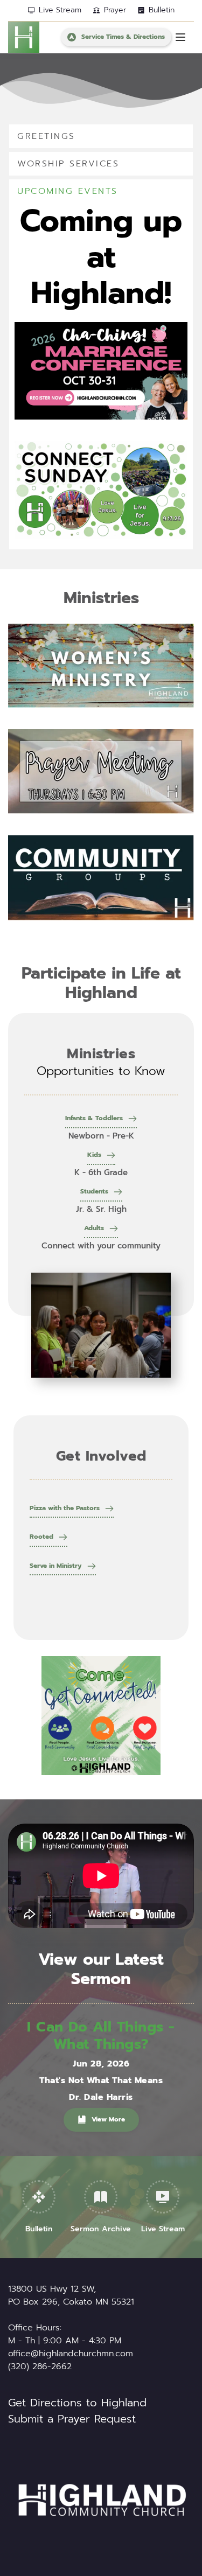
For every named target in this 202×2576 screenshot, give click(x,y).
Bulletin (39, 2229)
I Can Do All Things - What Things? (101, 2035)
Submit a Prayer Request (72, 2419)
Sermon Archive (101, 2229)
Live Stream (163, 2229)
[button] (180, 37)
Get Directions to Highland (77, 2403)
